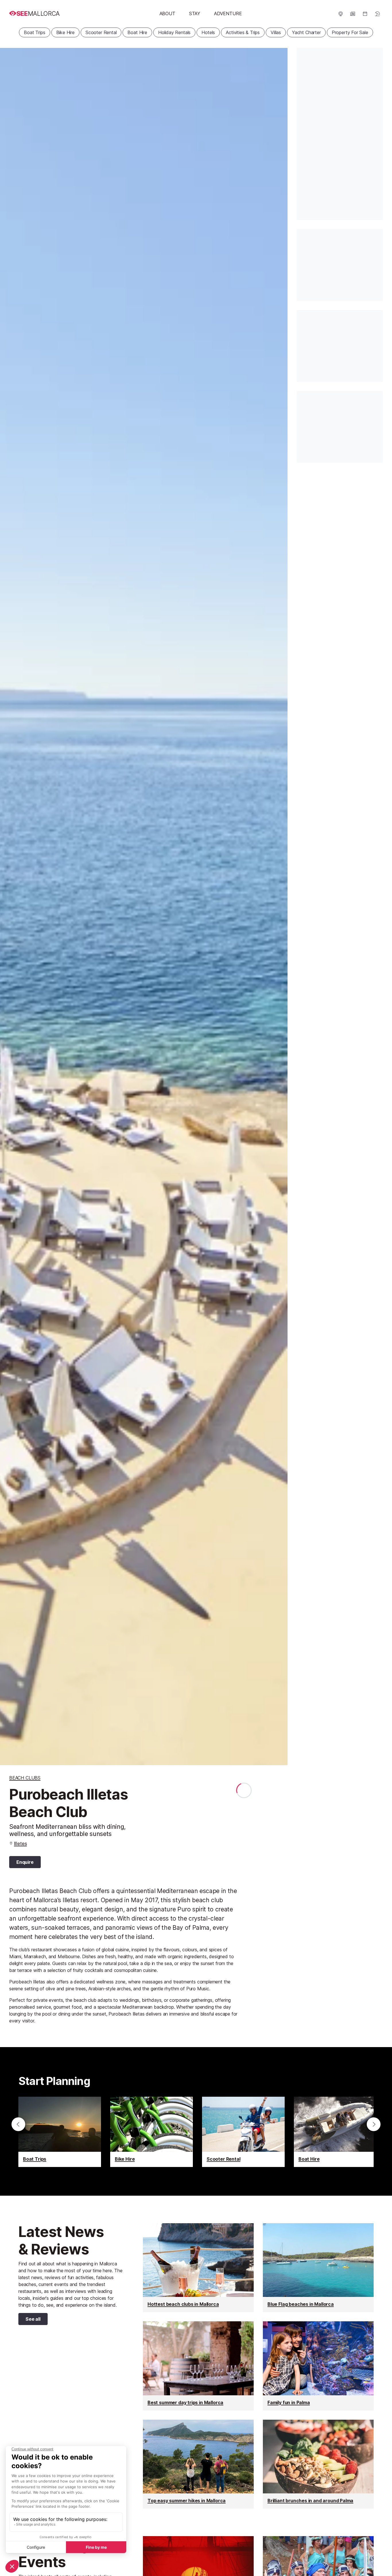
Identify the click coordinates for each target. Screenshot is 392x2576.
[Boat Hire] (335, 2132)
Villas (276, 32)
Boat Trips (34, 32)
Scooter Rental (101, 32)
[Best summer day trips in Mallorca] (198, 2366)
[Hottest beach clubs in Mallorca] (198, 2268)
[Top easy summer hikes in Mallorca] (198, 2464)
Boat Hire (137, 32)
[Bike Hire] (152, 2132)
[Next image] (276, 907)
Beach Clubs (25, 1778)
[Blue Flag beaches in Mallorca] (318, 2268)
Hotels (208, 32)
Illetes (21, 1843)
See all (29, 2320)
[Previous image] (11, 907)
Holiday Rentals (174, 32)
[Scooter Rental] (243, 2132)
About (167, 13)
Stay (195, 13)
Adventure (228, 13)
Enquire (25, 1862)
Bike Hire (65, 32)
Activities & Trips (243, 32)
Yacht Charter (306, 32)
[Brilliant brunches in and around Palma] (318, 2464)
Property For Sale (350, 32)
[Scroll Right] (374, 2124)
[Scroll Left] (18, 2124)
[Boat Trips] (60, 2132)
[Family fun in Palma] (318, 2366)
